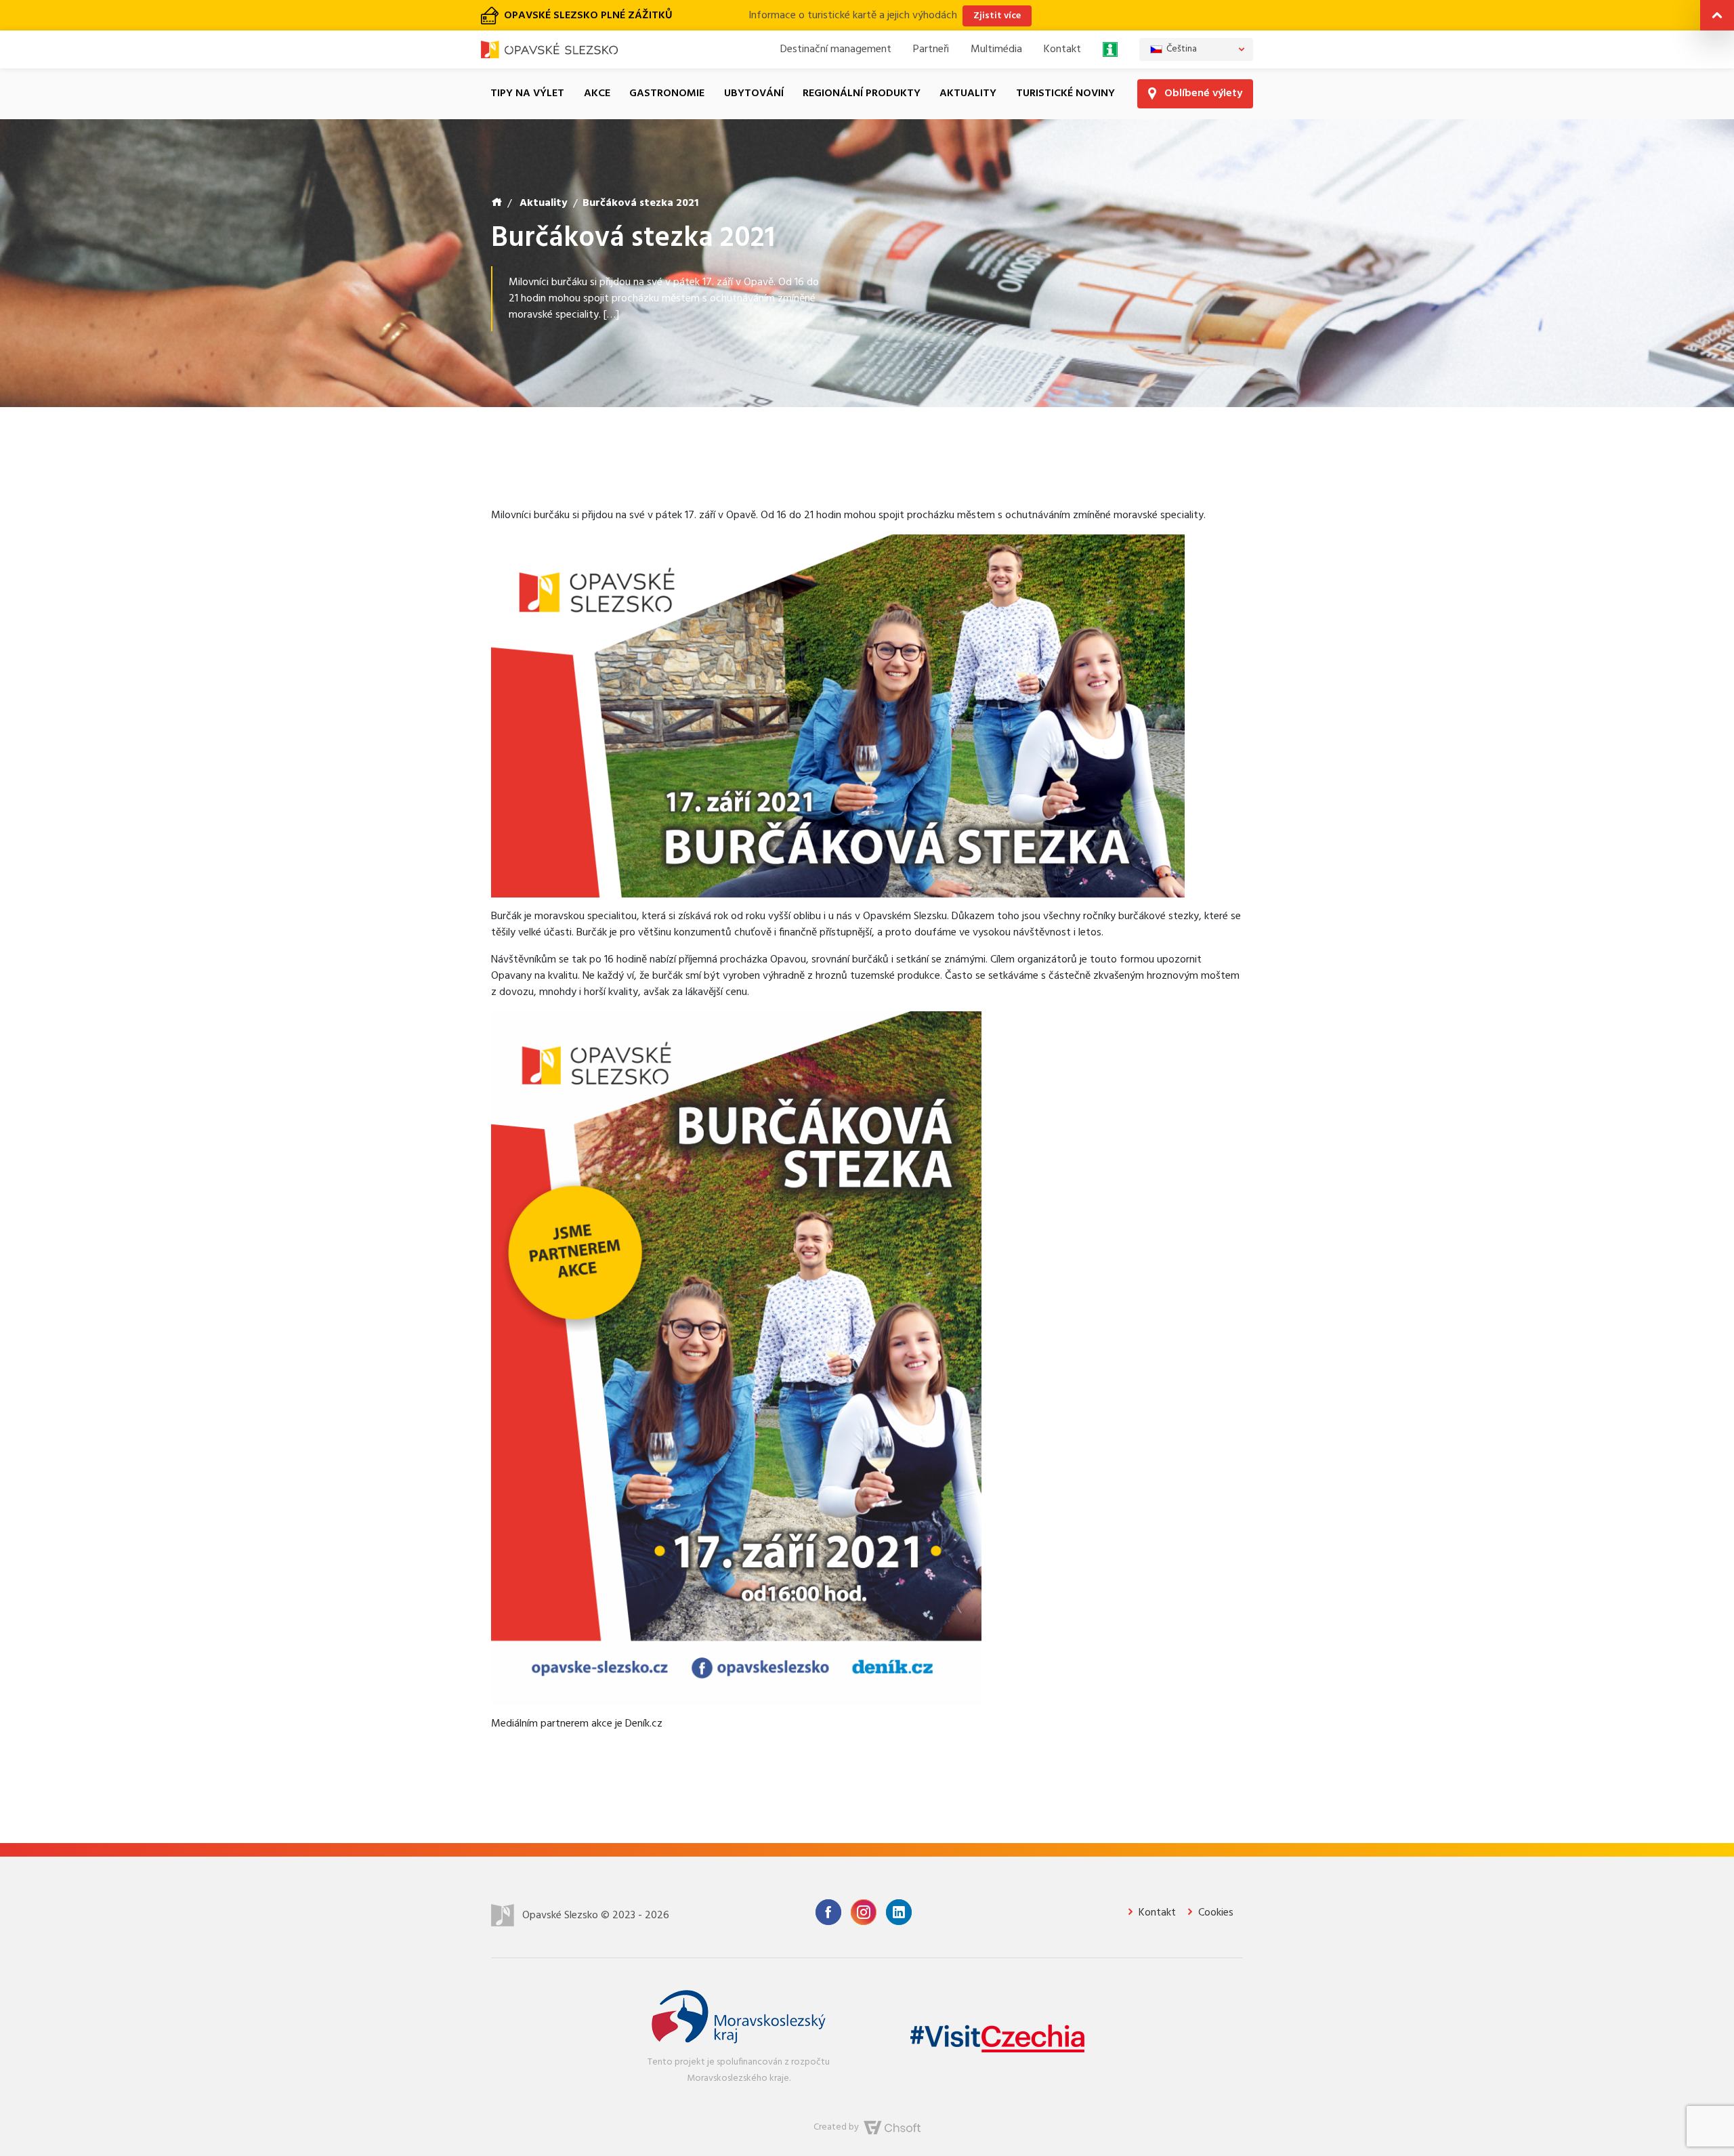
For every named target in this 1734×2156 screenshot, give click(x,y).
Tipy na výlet (527, 66)
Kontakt (1062, 22)
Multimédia (996, 22)
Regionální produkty (862, 66)
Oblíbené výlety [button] (1202, 66)
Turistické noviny (1065, 66)
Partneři (931, 22)
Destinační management (836, 22)
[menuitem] (1196, 22)
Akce (597, 66)
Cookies (1214, 1885)
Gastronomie (667, 66)
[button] (1717, 18)
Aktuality (968, 66)
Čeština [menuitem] (1182, 21)
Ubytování (754, 66)
